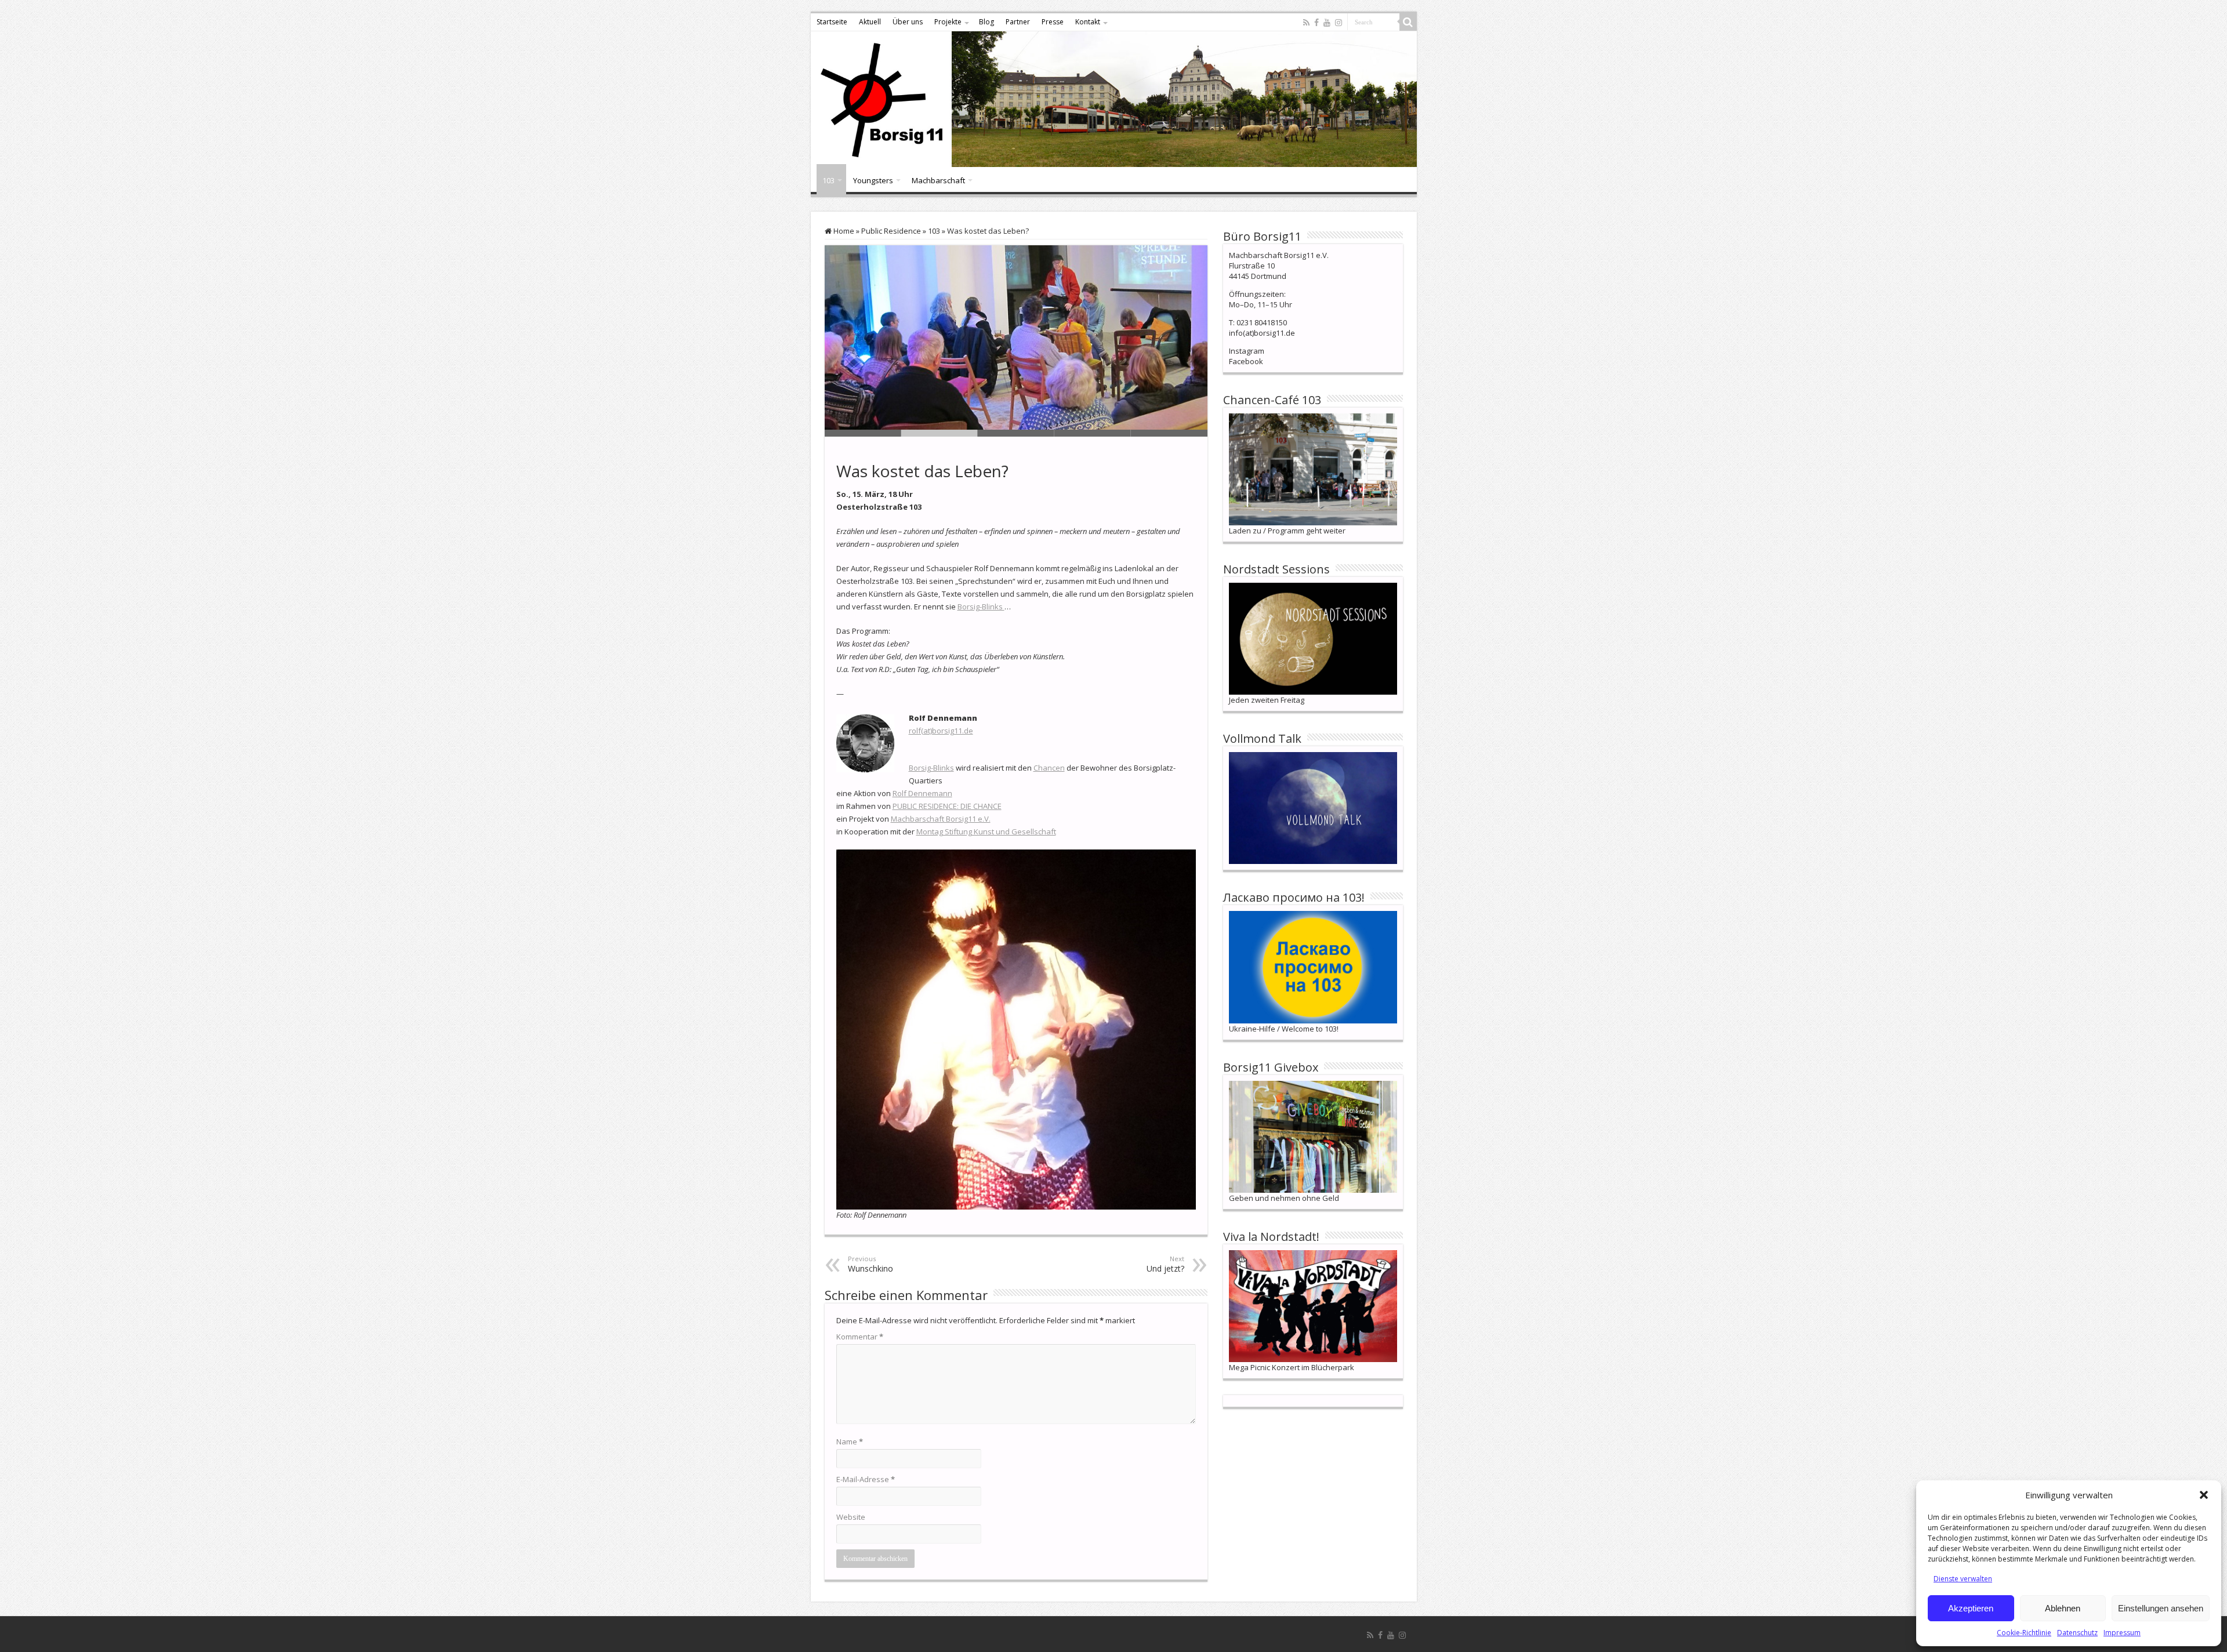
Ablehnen (2063, 1608)
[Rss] (1306, 23)
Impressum (2122, 1633)
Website (851, 1517)
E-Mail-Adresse (866, 1479)
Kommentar (860, 1337)
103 (828, 180)
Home (843, 231)
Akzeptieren (1971, 1608)
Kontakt (1088, 22)
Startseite (832, 22)
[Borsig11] (1114, 99)
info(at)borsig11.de (1262, 333)
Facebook (1246, 361)
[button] (2204, 1495)
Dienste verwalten (1963, 1579)
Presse (1053, 22)
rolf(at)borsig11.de (941, 731)
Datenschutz (2077, 1633)
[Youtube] (1327, 23)
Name (850, 1442)
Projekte (948, 22)
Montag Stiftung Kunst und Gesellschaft (986, 832)
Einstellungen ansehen (2161, 1608)
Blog (986, 22)
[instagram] (1339, 23)
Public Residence (891, 231)
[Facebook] (1316, 23)
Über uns (908, 22)
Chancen (1049, 768)
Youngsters (873, 180)
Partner (1018, 22)
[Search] (1408, 22)
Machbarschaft (938, 180)
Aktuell (870, 22)
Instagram (1247, 351)
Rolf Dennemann (922, 793)
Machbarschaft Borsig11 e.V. (941, 819)
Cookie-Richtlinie (2024, 1633)
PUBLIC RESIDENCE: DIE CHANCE (947, 806)
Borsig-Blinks (981, 607)
